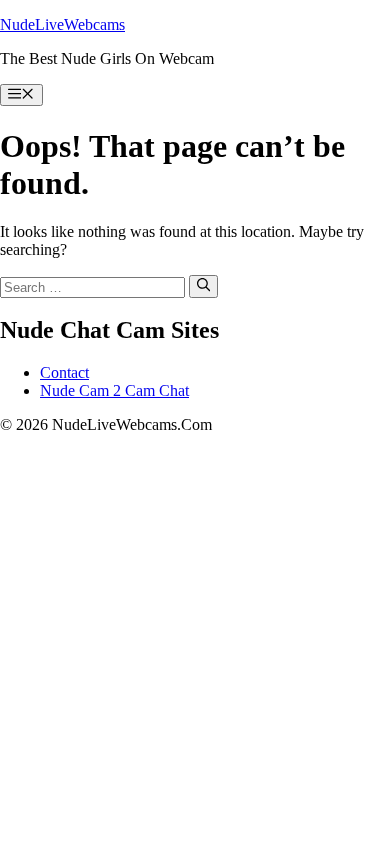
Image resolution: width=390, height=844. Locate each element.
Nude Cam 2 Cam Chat (114, 390)
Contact (64, 372)
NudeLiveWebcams (62, 24)
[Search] (203, 286)
